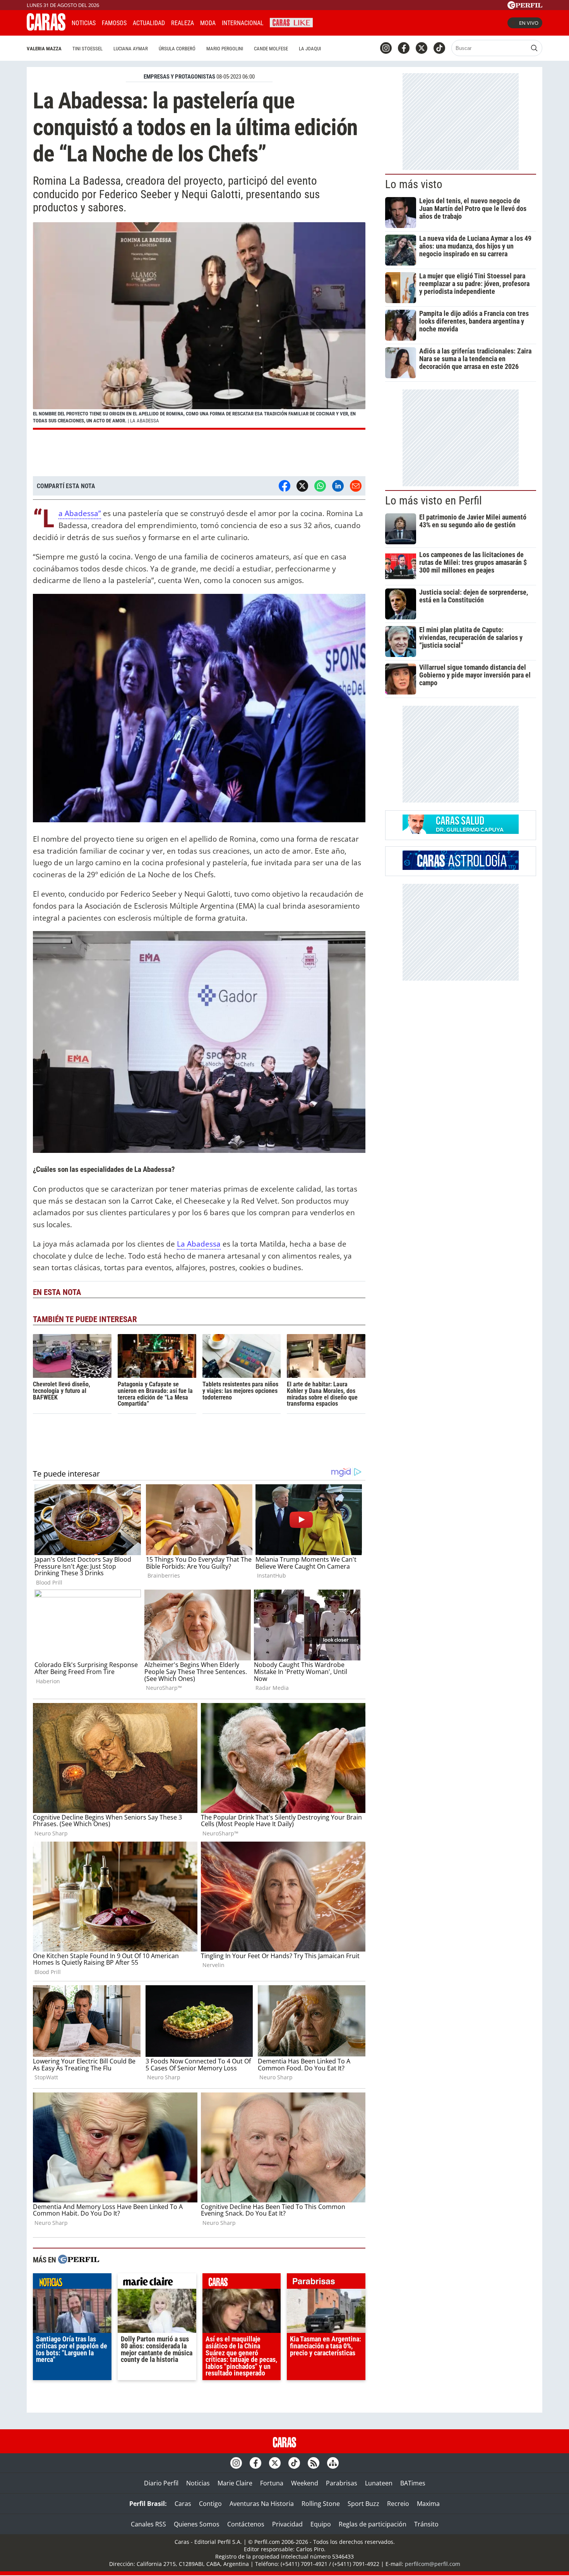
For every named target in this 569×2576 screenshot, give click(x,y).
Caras (183, 2504)
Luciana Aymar (131, 49)
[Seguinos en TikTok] (439, 48)
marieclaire (157, 2283)
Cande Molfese (271, 49)
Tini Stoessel (87, 49)
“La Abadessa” (80, 514)
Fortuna (272, 2483)
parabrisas (326, 2283)
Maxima (428, 2504)
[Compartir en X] (302, 486)
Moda (208, 23)
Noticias (84, 23)
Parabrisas (342, 2483)
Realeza (183, 23)
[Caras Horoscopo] (461, 868)
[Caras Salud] (461, 832)
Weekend (305, 2483)
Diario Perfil (161, 2483)
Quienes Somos (197, 2524)
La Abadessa (199, 1244)
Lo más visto (414, 184)
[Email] (356, 486)
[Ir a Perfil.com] (525, 7)
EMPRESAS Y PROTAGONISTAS (179, 77)
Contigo (210, 2504)
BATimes (413, 2483)
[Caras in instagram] (386, 48)
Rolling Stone (321, 2504)
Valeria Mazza (44, 49)
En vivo (529, 23)
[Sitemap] (333, 2463)
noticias (72, 2283)
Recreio (398, 2504)
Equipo (321, 2524)
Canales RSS (148, 2524)
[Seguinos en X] (422, 48)
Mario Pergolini (225, 49)
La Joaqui (310, 49)
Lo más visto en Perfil (434, 501)
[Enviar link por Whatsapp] (320, 486)
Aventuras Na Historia (262, 2504)
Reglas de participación (373, 2524)
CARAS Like (291, 22)
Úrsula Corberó (177, 49)
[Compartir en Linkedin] (338, 486)
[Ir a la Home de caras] (46, 28)
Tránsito (426, 2524)
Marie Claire (235, 2483)
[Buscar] (534, 48)
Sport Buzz (363, 2504)
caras (242, 2283)
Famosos (114, 23)
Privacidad (287, 2524)
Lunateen (379, 2483)
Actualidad (149, 23)
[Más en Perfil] (79, 2260)
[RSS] (314, 2463)
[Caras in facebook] (404, 48)
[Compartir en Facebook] (284, 486)
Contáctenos (246, 2524)
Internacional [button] (243, 23)
